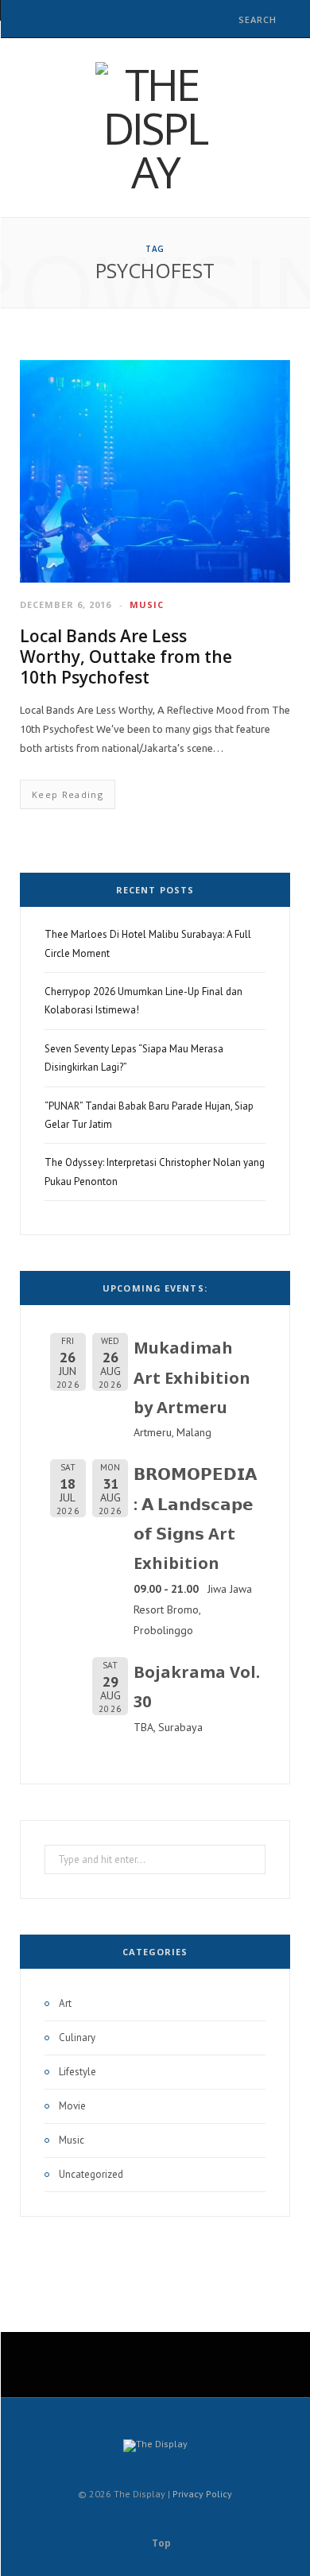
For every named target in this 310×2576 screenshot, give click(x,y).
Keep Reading (68, 794)
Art (65, 2003)
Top (160, 2543)
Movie (72, 2106)
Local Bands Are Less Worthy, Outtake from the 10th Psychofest (126, 657)
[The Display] (155, 128)
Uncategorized (91, 2174)
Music (147, 604)
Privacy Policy (202, 2494)
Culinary (77, 2038)
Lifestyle (77, 2072)
